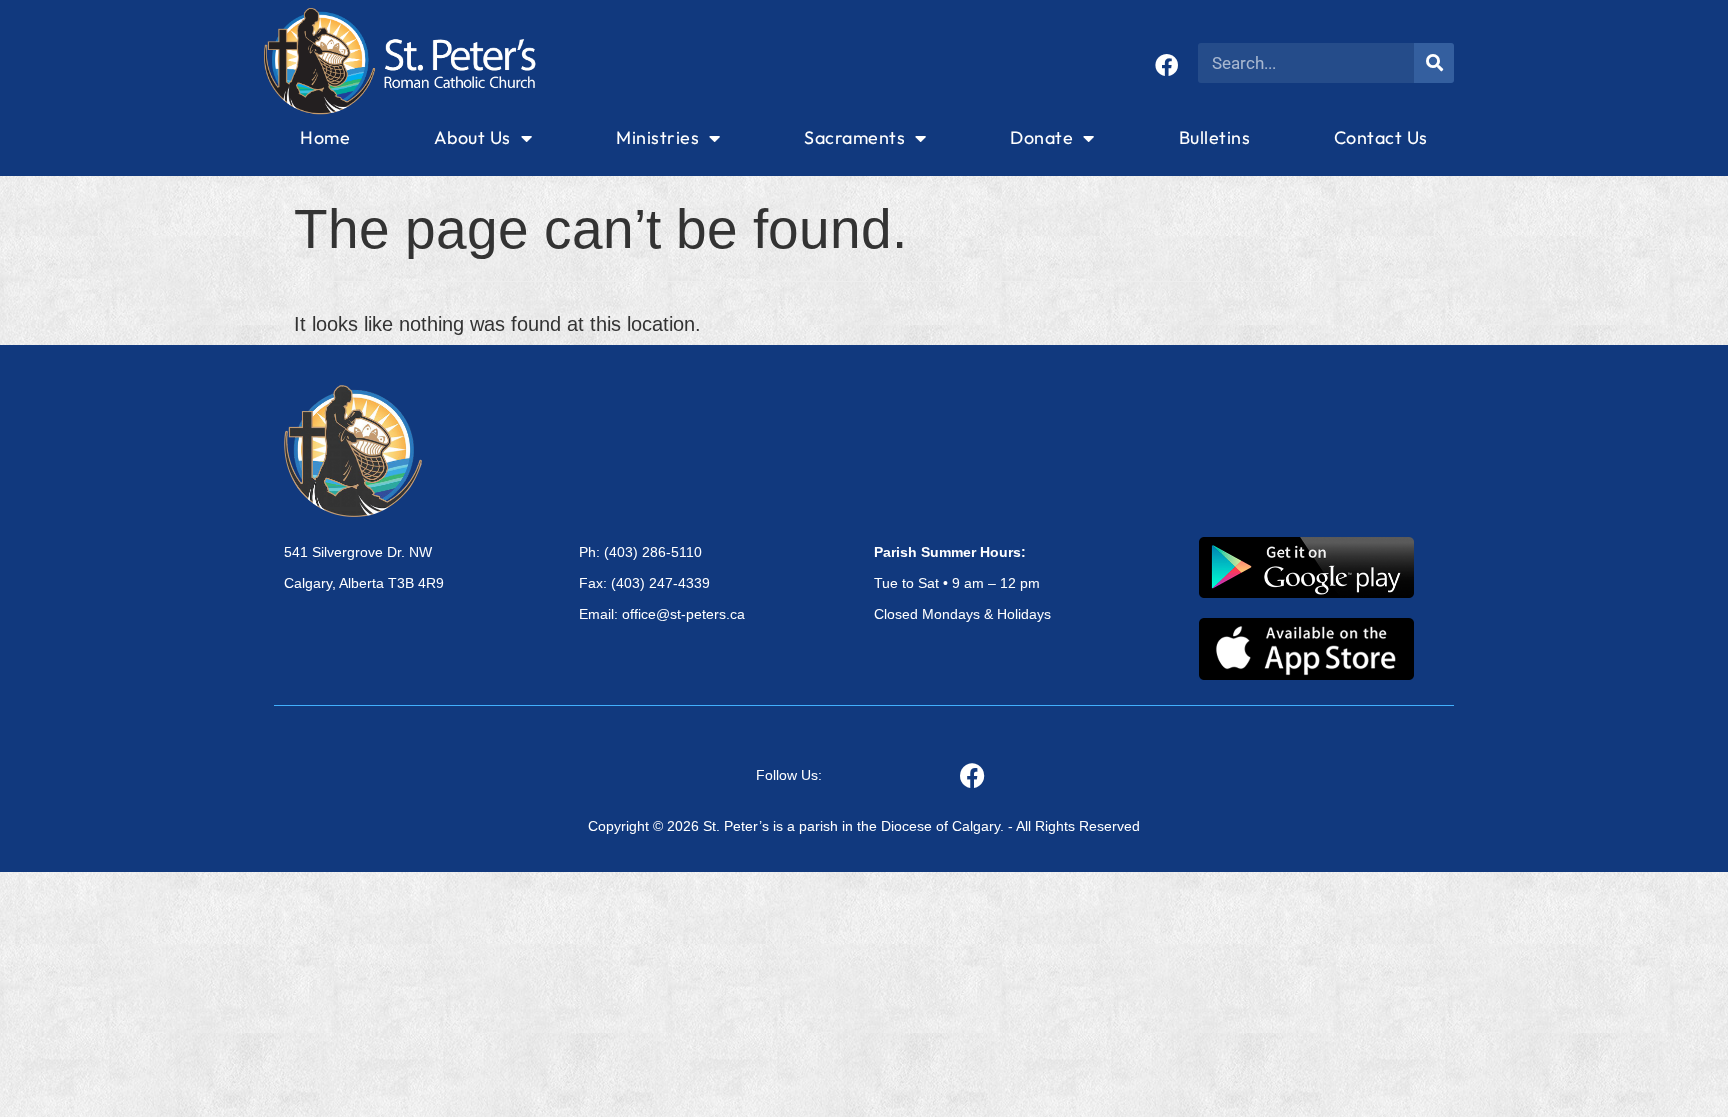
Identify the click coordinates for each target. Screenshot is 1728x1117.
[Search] (1434, 63)
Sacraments (854, 137)
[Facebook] (1166, 65)
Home (325, 137)
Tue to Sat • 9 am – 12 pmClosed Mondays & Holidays (962, 583)
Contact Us (1381, 137)
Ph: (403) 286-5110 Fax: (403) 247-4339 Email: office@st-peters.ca (662, 583)
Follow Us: (789, 775)
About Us (472, 137)
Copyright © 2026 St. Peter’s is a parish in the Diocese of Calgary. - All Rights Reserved (864, 826)
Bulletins (1215, 137)
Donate (1041, 137)
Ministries (657, 137)
